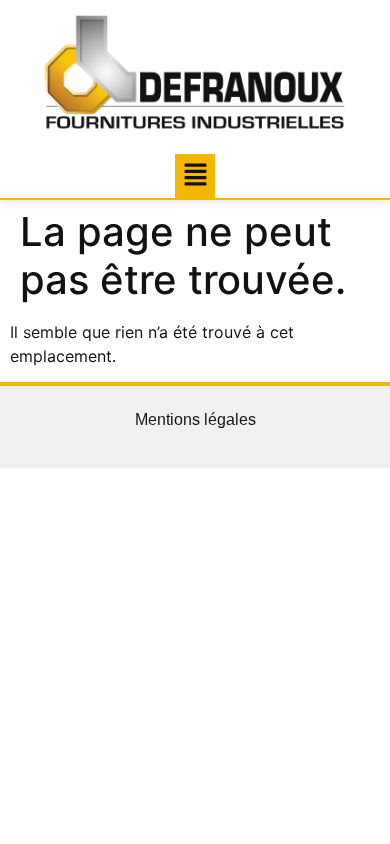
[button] (195, 175)
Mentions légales (195, 419)
